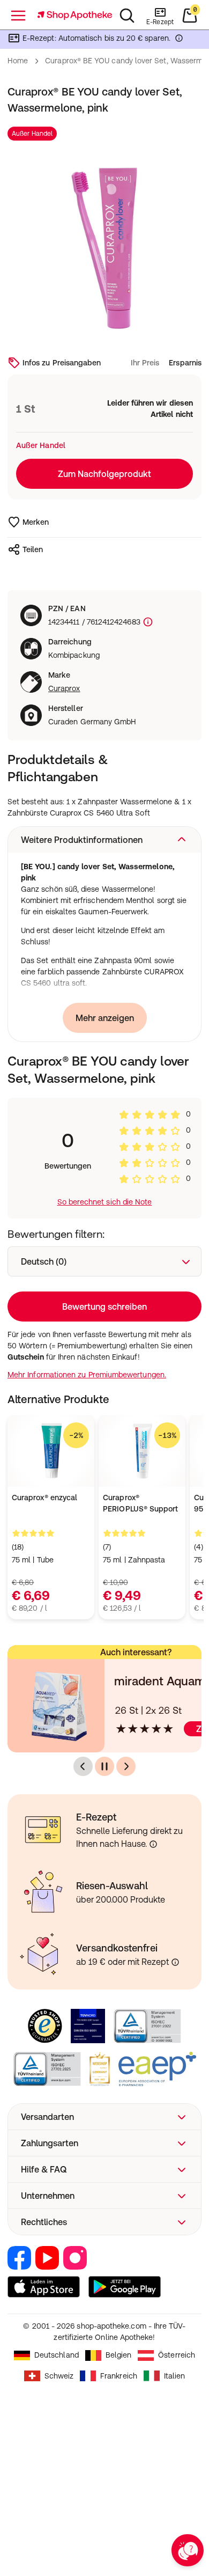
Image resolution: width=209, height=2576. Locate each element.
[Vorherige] (83, 1766)
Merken (36, 522)
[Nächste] (126, 1766)
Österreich (177, 2355)
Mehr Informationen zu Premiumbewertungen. (87, 1375)
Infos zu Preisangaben (62, 363)
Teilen (33, 549)
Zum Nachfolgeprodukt (104, 474)
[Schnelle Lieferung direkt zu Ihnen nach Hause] (153, 1844)
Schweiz (59, 2376)
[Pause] (104, 1766)
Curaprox (64, 688)
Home (18, 61)
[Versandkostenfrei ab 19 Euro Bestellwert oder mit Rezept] (175, 1962)
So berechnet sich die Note (105, 1202)
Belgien (119, 2355)
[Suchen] (127, 16)
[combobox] (104, 1261)
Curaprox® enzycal (44, 1498)
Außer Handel (32, 134)
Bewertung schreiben (104, 1307)
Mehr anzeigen (105, 1018)
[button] (104, 840)
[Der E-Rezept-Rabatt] (179, 40)
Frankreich (119, 2376)
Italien (175, 2376)
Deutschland (57, 2355)
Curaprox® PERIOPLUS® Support (140, 1503)
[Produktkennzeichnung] (147, 622)
